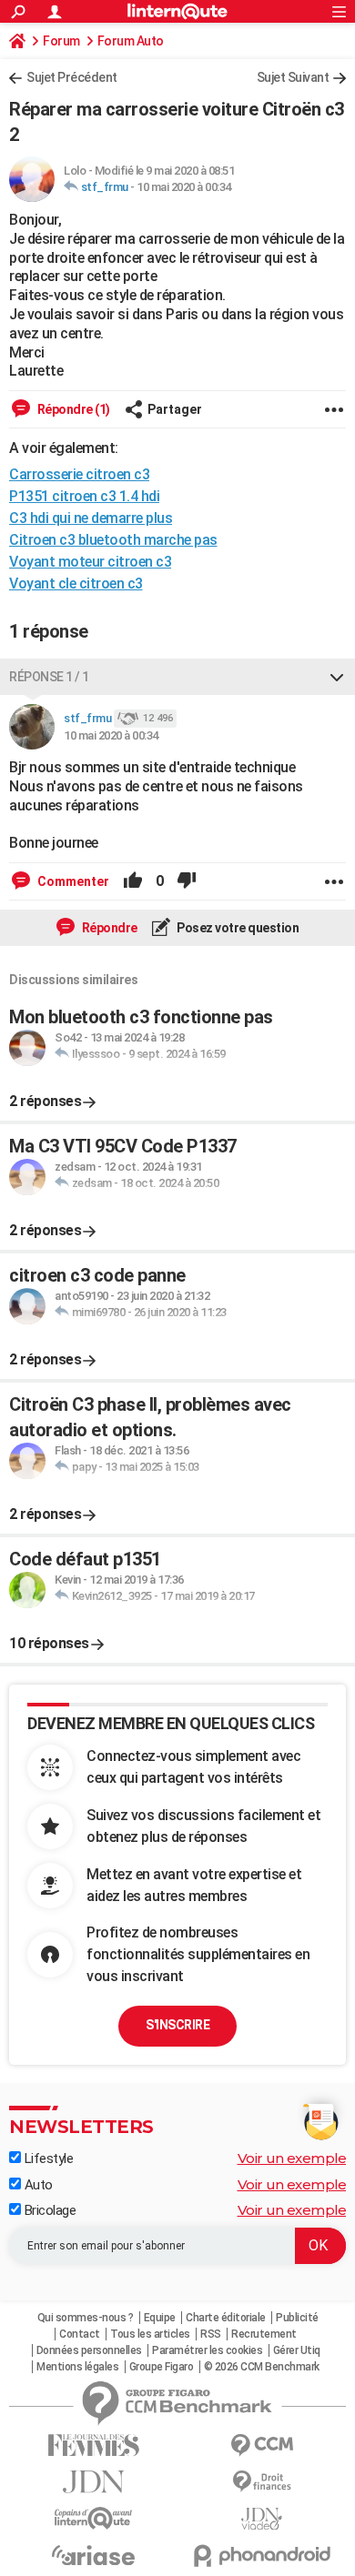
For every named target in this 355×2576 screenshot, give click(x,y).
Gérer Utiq (297, 2350)
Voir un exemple (292, 2158)
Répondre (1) (72, 409)
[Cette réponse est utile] (133, 881)
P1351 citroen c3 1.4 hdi (84, 496)
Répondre (108, 928)
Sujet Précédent (72, 77)
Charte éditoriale (226, 2318)
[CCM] (262, 2445)
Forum (61, 41)
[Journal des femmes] (93, 2445)
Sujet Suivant (293, 77)
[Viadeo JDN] (262, 2519)
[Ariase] (93, 2555)
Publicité (297, 2318)
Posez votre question (237, 928)
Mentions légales (77, 2367)
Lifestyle (47, 2158)
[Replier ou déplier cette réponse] (337, 677)
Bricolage (48, 2210)
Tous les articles (150, 2334)
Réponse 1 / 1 (49, 677)
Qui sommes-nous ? (86, 2318)
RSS (211, 2334)
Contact (80, 2334)
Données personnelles (89, 2350)
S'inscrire (177, 2025)
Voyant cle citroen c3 (76, 584)
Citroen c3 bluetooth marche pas (113, 540)
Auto (37, 2185)
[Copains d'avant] (93, 2518)
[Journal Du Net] (93, 2482)
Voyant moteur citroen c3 (90, 562)
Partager (175, 409)
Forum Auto (131, 41)
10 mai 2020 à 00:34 (184, 187)
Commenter (72, 881)
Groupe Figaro (162, 2367)
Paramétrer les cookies (207, 2350)
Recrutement (264, 2334)
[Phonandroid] (262, 2556)
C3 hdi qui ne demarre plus (91, 518)
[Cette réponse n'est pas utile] (187, 881)
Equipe (160, 2318)
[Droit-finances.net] (262, 2482)
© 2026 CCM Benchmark (262, 2367)
